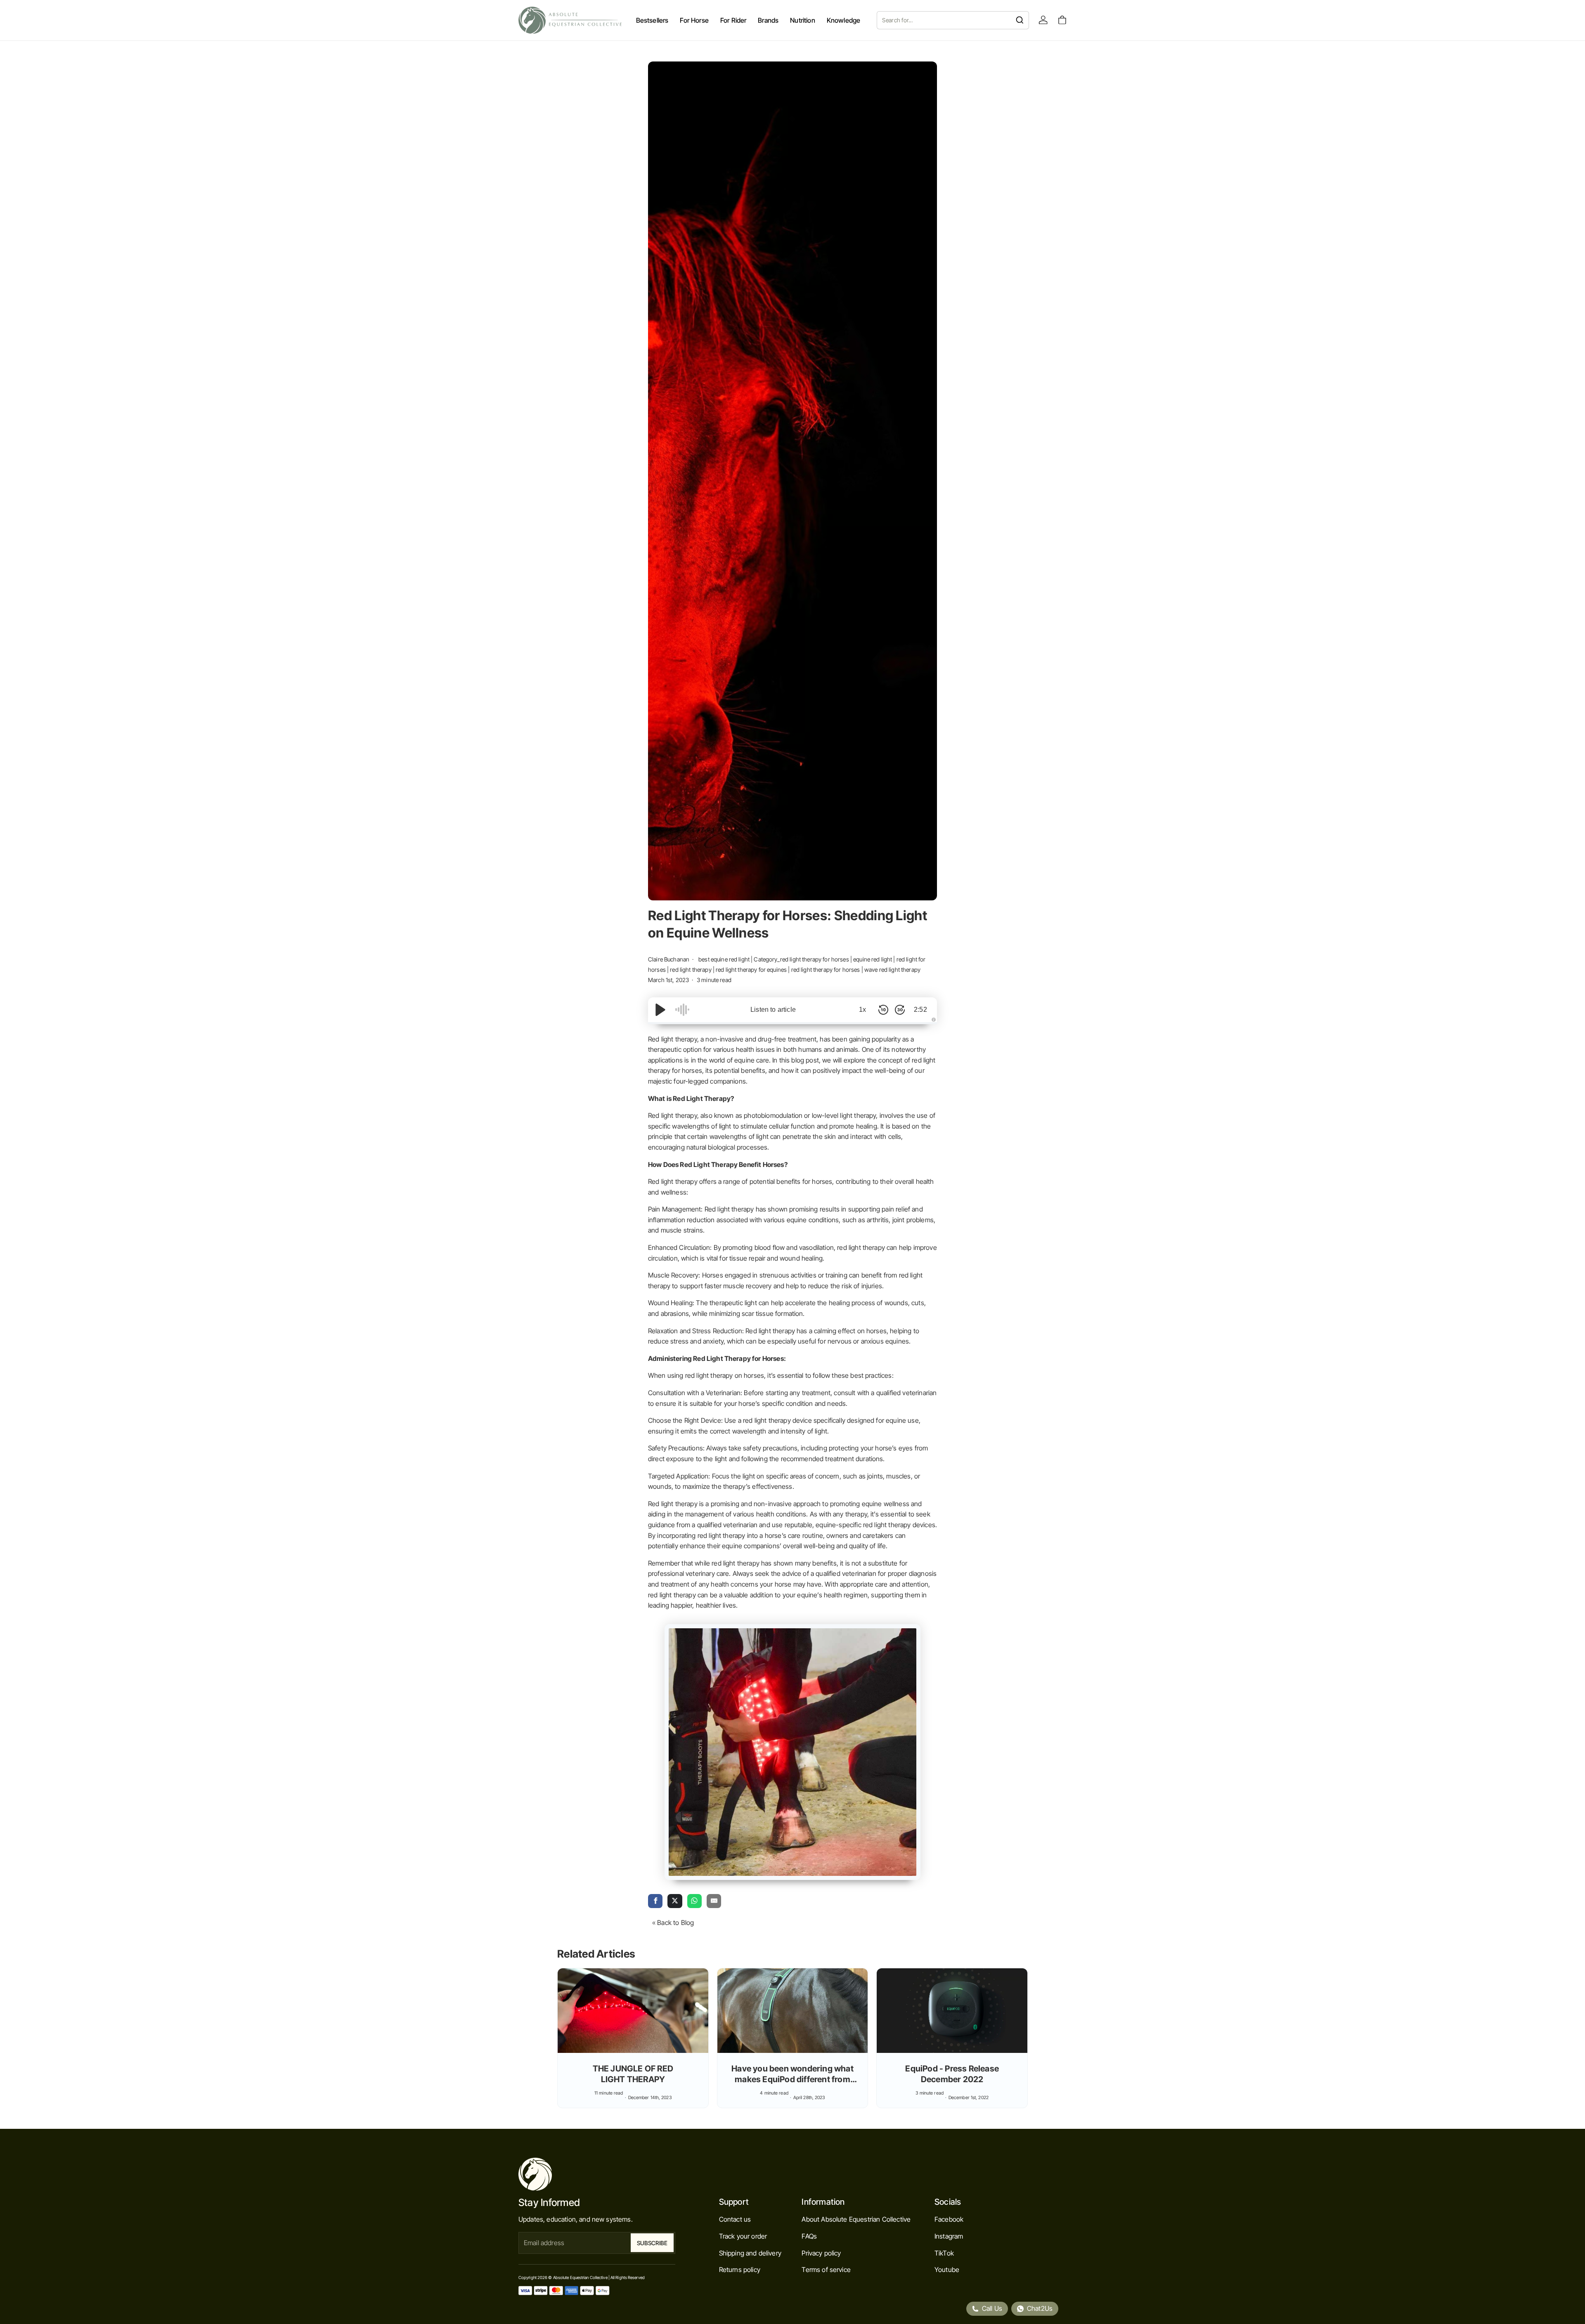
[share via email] (714, 1901)
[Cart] (1062, 20)
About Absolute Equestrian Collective (856, 2219)
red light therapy (691, 970)
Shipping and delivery (750, 2253)
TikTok (944, 2253)
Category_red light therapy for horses (801, 959)
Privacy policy (821, 2253)
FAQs (809, 2236)
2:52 (920, 1010)
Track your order (743, 2236)
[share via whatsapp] (694, 1901)
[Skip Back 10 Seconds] (883, 1010)
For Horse (694, 20)
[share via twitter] (675, 1901)
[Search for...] (1020, 20)
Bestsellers (652, 20)
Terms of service (826, 2270)
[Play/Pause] (660, 1010)
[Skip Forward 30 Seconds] (900, 1010)
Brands (768, 20)
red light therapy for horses (826, 970)
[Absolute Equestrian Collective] (570, 20)
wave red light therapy (892, 970)
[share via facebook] (655, 1901)
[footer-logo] (597, 2174)
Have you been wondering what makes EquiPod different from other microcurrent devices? (792, 2079)
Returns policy (740, 2270)
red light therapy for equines (751, 970)
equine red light (873, 959)
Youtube (947, 2270)
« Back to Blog (673, 1922)
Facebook (949, 2219)
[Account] (1043, 20)
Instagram (949, 2236)
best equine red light (724, 959)
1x (862, 1010)
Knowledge (843, 20)
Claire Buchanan (669, 959)
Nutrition (802, 20)
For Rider (733, 20)
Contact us (735, 2219)
